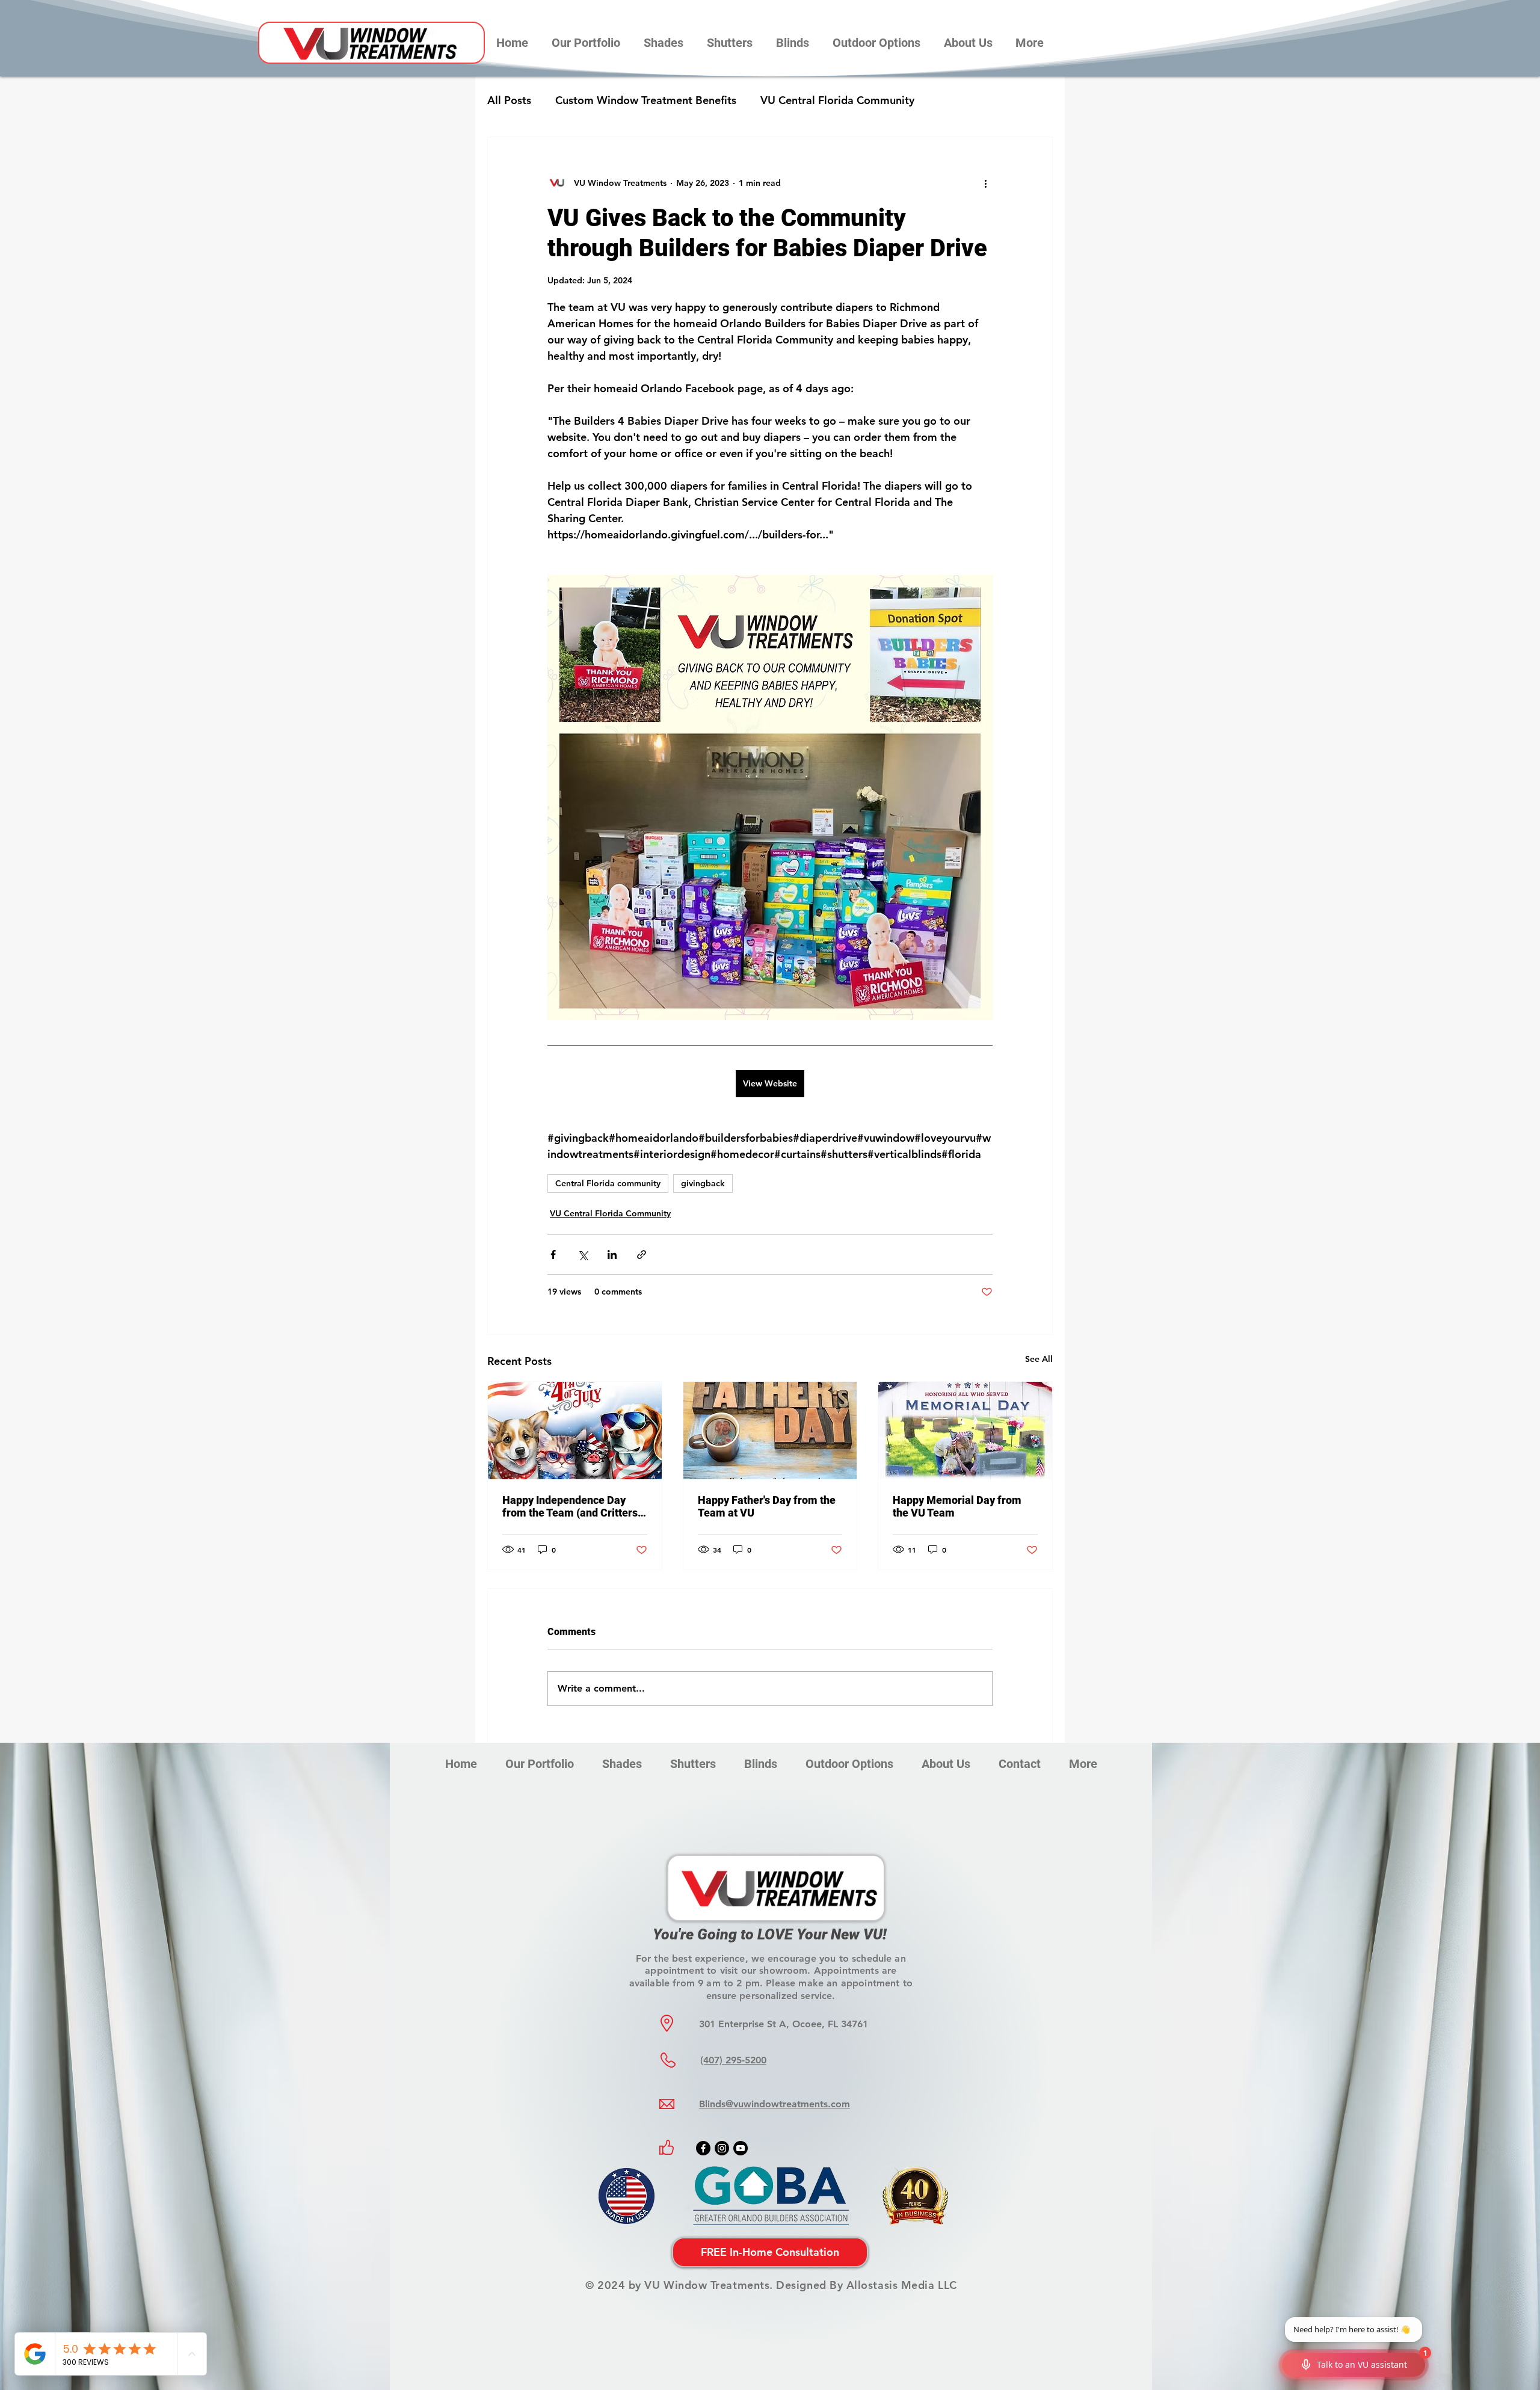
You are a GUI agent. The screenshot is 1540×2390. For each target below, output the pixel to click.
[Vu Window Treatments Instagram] (722, 2148)
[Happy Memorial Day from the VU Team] (965, 1431)
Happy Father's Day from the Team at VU (767, 1506)
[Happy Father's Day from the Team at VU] (770, 1431)
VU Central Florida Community (837, 100)
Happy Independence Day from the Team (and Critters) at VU (572, 1506)
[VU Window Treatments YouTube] (741, 2148)
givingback (703, 1183)
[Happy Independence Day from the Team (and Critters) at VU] (575, 1431)
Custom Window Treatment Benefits (646, 100)
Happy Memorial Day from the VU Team (957, 1506)
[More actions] (985, 183)
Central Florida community (608, 1183)
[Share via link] (642, 1255)
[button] (663, 43)
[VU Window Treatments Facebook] (703, 2148)
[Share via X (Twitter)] (583, 1255)
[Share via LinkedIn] (612, 1255)
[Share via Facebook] (553, 1255)
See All (1039, 1359)
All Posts (509, 100)
